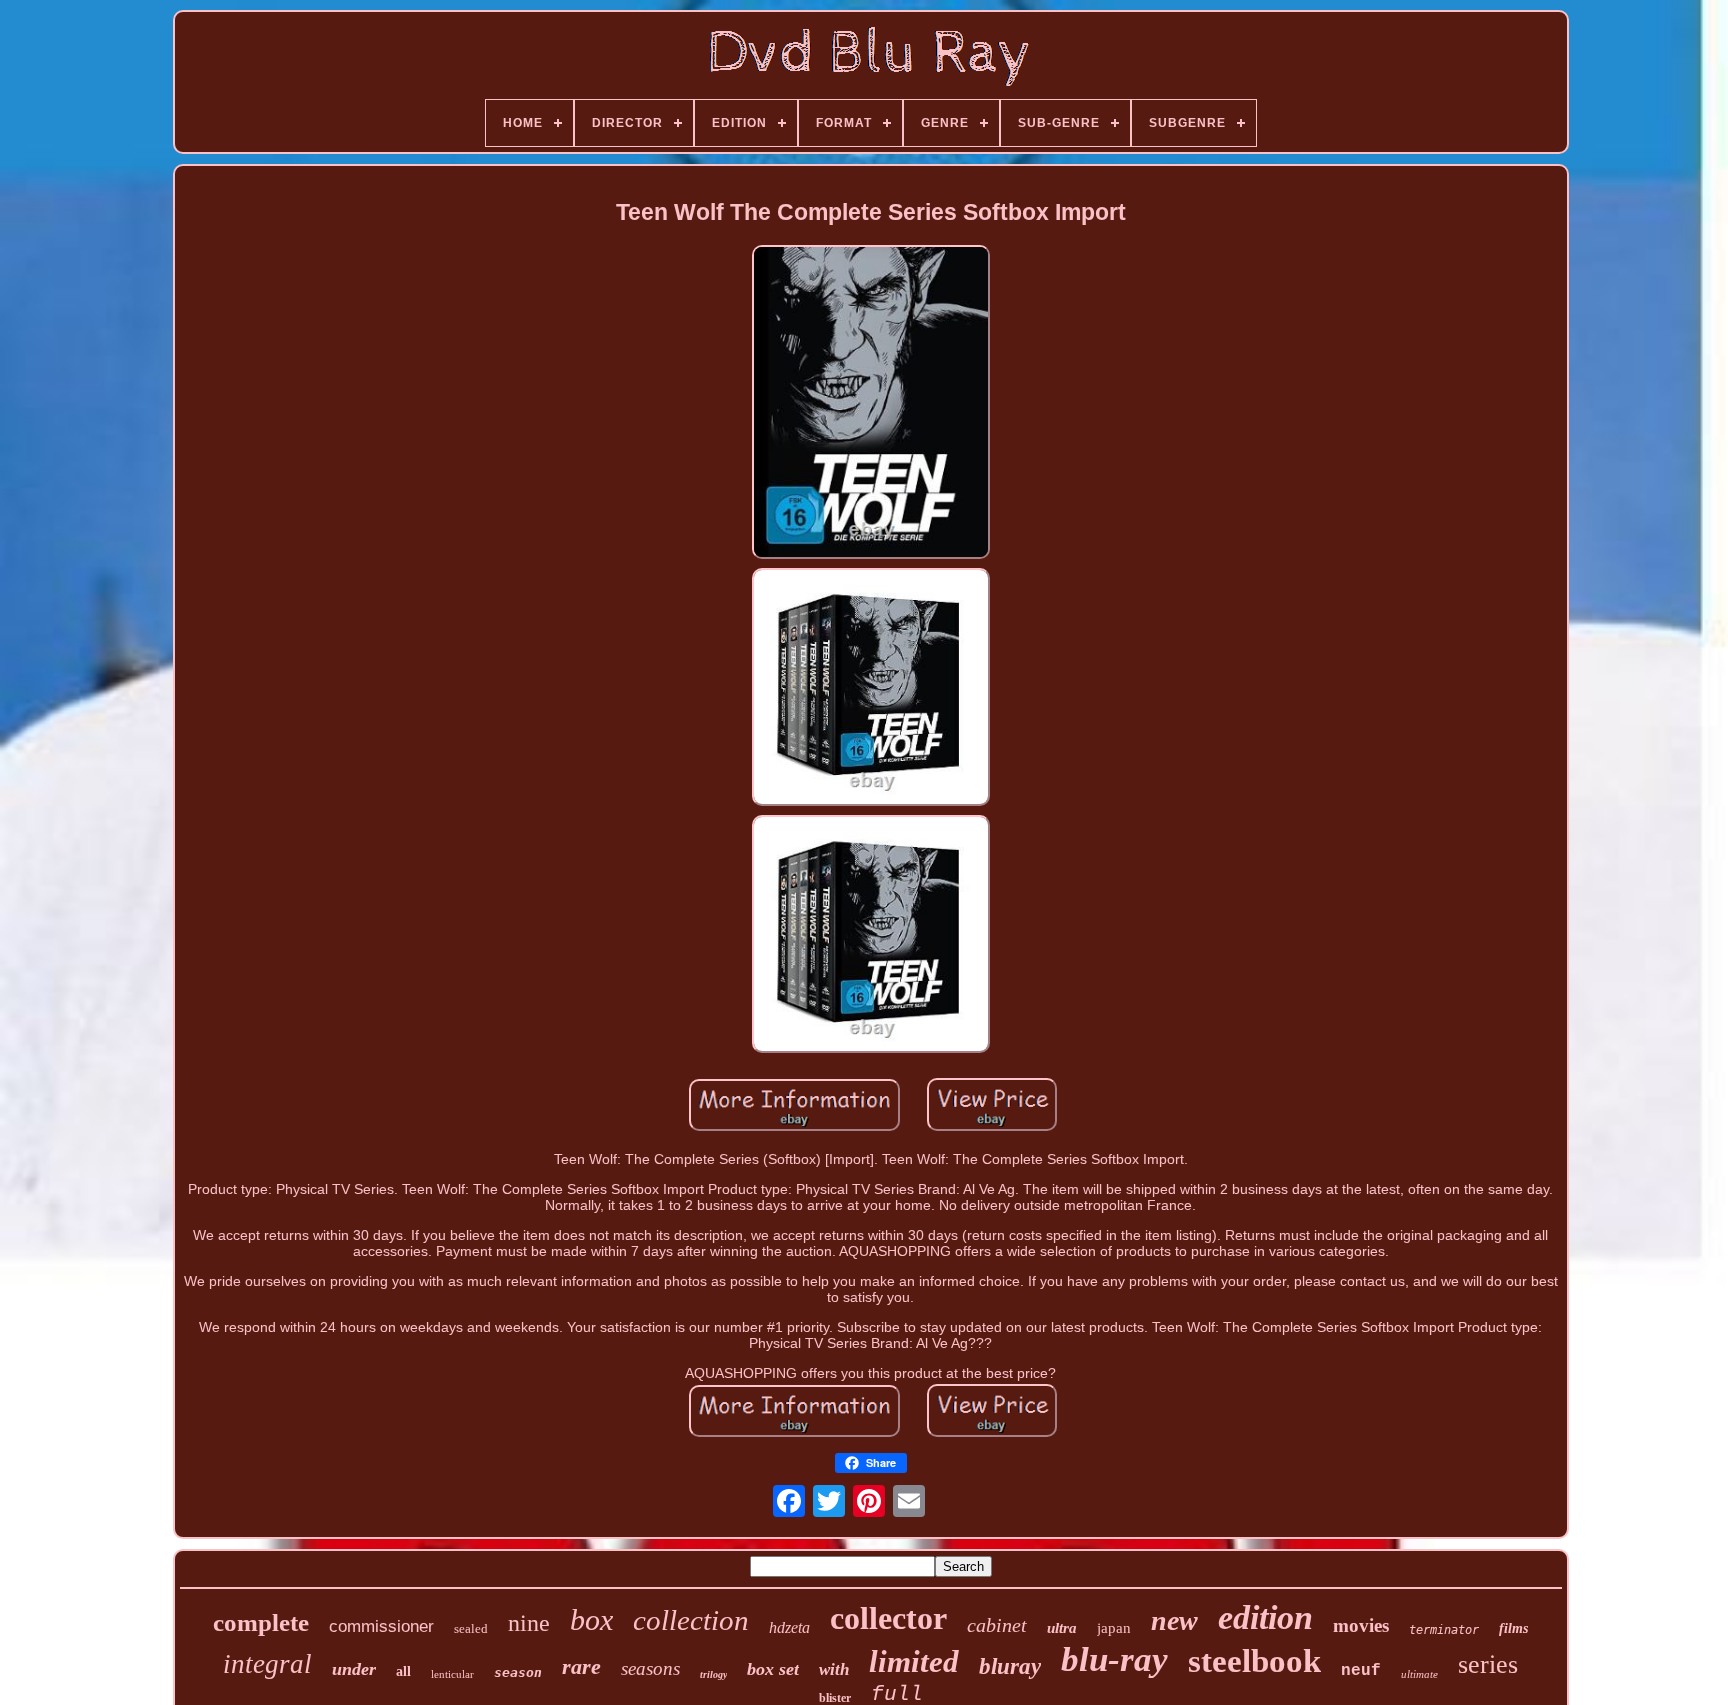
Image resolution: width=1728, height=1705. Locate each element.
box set (773, 1669)
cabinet (997, 1625)
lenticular (452, 1674)
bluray (1010, 1666)
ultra (1062, 1628)
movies (1361, 1625)
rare (581, 1666)
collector (888, 1618)
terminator (1444, 1630)
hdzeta (789, 1627)
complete (261, 1622)
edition (1265, 1617)
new (1174, 1620)
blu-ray (1114, 1659)
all (403, 1671)
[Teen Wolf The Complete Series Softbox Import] (871, 403)
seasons (650, 1668)
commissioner (381, 1626)
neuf (1361, 1671)
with (834, 1669)
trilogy (713, 1674)
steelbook (1254, 1661)
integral (267, 1664)
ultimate (1419, 1674)
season (518, 1672)
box (591, 1619)
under (354, 1669)
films (1513, 1628)
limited (914, 1661)
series (1488, 1664)
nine (529, 1623)
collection (691, 1620)
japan (1114, 1628)
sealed (471, 1628)
